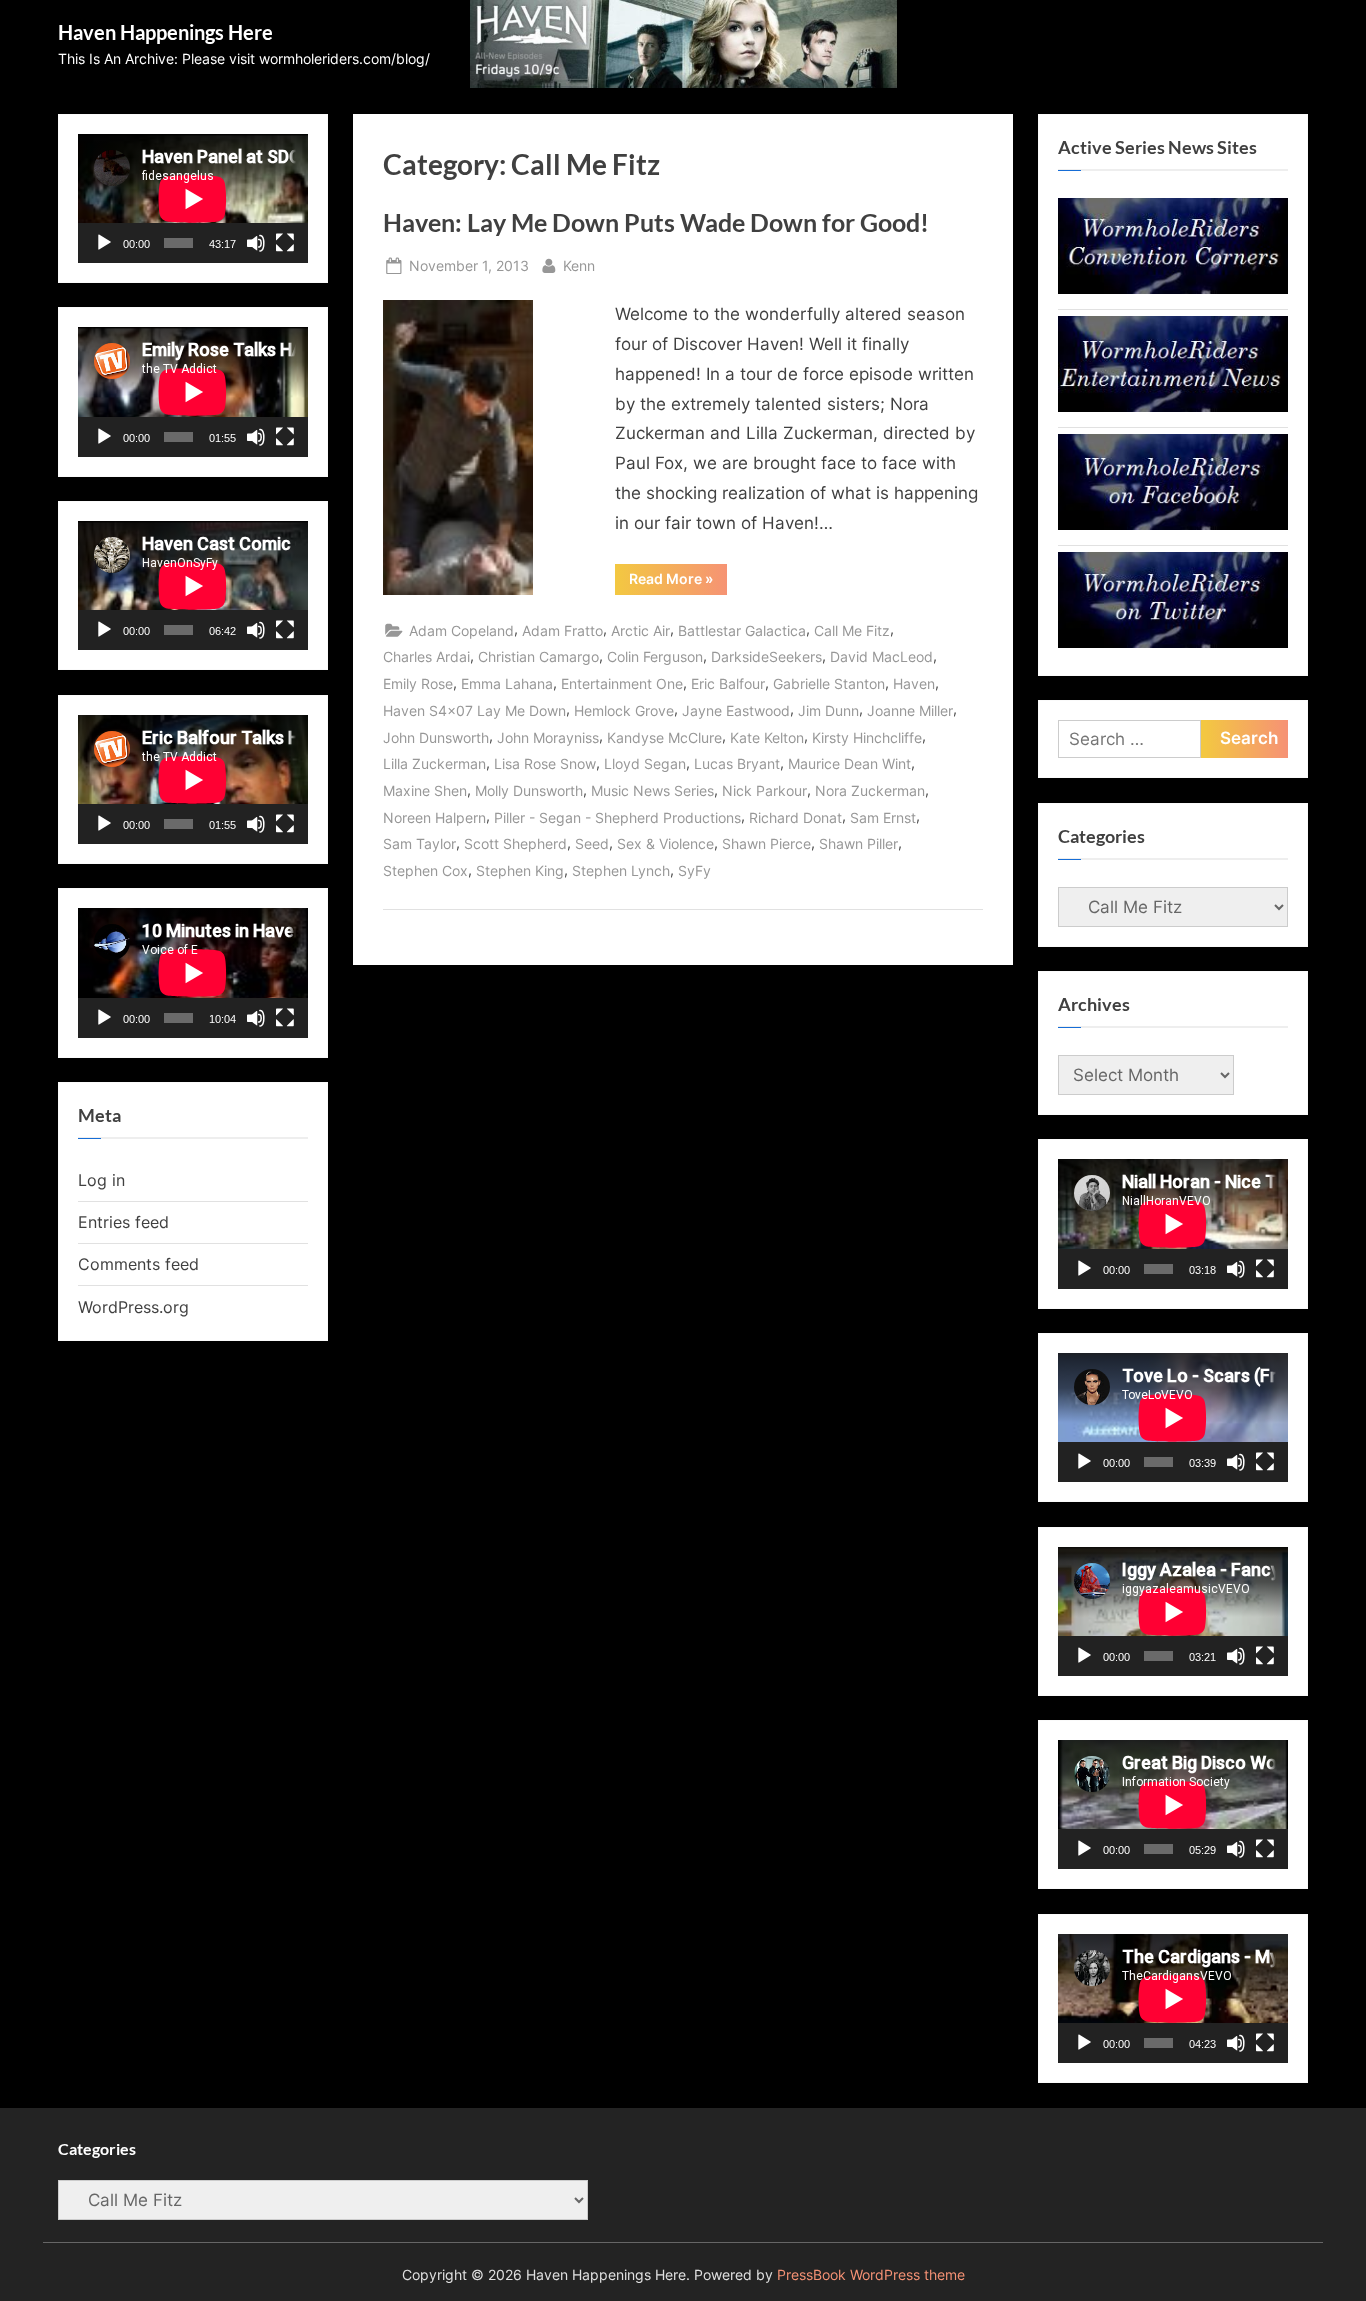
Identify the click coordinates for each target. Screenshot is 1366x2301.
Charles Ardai (426, 656)
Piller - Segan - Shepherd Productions (617, 817)
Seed (592, 843)
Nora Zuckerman (870, 790)
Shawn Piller (858, 843)
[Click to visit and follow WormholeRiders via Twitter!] (1173, 642)
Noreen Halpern (434, 817)
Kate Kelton (767, 737)
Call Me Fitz (852, 630)
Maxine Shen (425, 790)
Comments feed (138, 1264)
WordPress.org (133, 1307)
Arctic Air (640, 630)
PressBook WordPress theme (871, 2275)
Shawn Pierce (766, 843)
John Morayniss (548, 737)
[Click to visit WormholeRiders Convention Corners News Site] (1173, 288)
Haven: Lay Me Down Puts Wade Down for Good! (656, 222)
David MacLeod (881, 656)
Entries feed (123, 1222)
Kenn (579, 265)
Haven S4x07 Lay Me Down (474, 710)
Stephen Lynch (621, 870)
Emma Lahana (507, 683)
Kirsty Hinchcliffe (867, 737)
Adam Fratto (562, 630)
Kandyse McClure (664, 737)
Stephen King (520, 870)
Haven (914, 683)
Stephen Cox (425, 870)
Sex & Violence (665, 843)
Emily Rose (418, 683)
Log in (101, 1180)
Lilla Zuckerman (434, 763)
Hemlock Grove (624, 710)
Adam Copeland (461, 630)
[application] (193, 198)
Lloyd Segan (645, 763)
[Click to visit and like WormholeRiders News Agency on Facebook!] (1173, 524)
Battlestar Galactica (742, 630)
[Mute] (256, 243)
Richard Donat (795, 817)
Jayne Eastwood (736, 710)
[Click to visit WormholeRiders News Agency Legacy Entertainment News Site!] (1173, 406)
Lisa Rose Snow (545, 763)
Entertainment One (622, 683)
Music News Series (652, 790)
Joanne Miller (910, 710)
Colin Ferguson (655, 656)
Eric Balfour (728, 683)
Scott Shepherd (515, 843)
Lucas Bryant (737, 763)
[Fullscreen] (285, 243)
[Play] (104, 243)
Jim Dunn (828, 710)
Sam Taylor (419, 843)
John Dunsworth (436, 737)
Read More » (678, 582)
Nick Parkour (764, 790)
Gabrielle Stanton (829, 683)
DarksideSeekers (766, 656)
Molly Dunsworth (529, 790)
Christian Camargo (538, 656)
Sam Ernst (883, 817)
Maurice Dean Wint (849, 763)
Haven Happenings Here (165, 32)
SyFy (694, 870)
